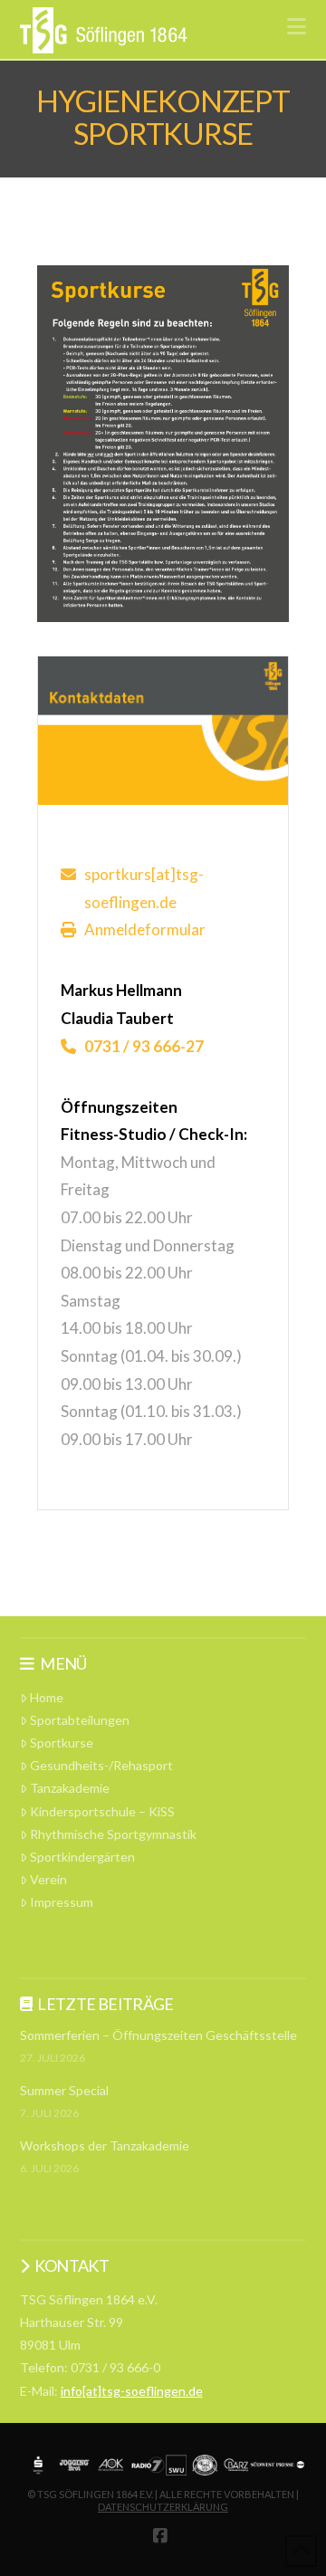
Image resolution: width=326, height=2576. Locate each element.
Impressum (62, 1902)
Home (47, 1697)
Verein (48, 1879)
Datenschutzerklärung (163, 2507)
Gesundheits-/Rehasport (101, 1765)
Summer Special (64, 2090)
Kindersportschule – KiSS (102, 1811)
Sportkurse (62, 1743)
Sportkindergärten (82, 1857)
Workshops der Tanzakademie (105, 2145)
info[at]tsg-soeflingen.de (132, 2391)
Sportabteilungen (80, 1720)
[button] (297, 26)
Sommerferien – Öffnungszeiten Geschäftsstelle (158, 2035)
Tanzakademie (70, 1788)
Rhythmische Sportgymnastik (113, 1834)
